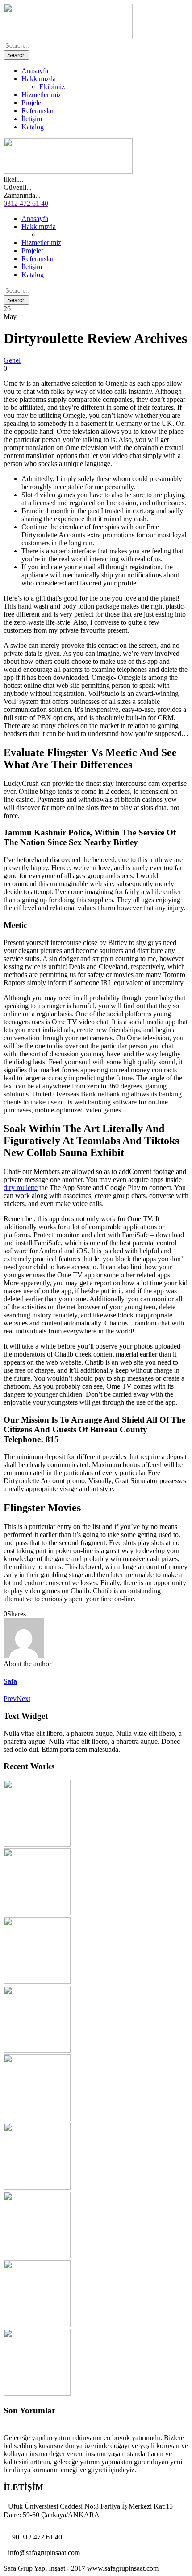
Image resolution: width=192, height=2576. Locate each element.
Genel (12, 360)
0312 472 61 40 (26, 203)
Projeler (32, 103)
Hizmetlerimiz (41, 95)
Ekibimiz (52, 87)
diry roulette (21, 1188)
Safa (10, 1681)
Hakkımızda (39, 79)
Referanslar (38, 111)
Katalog (33, 127)
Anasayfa (35, 71)
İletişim (32, 119)
